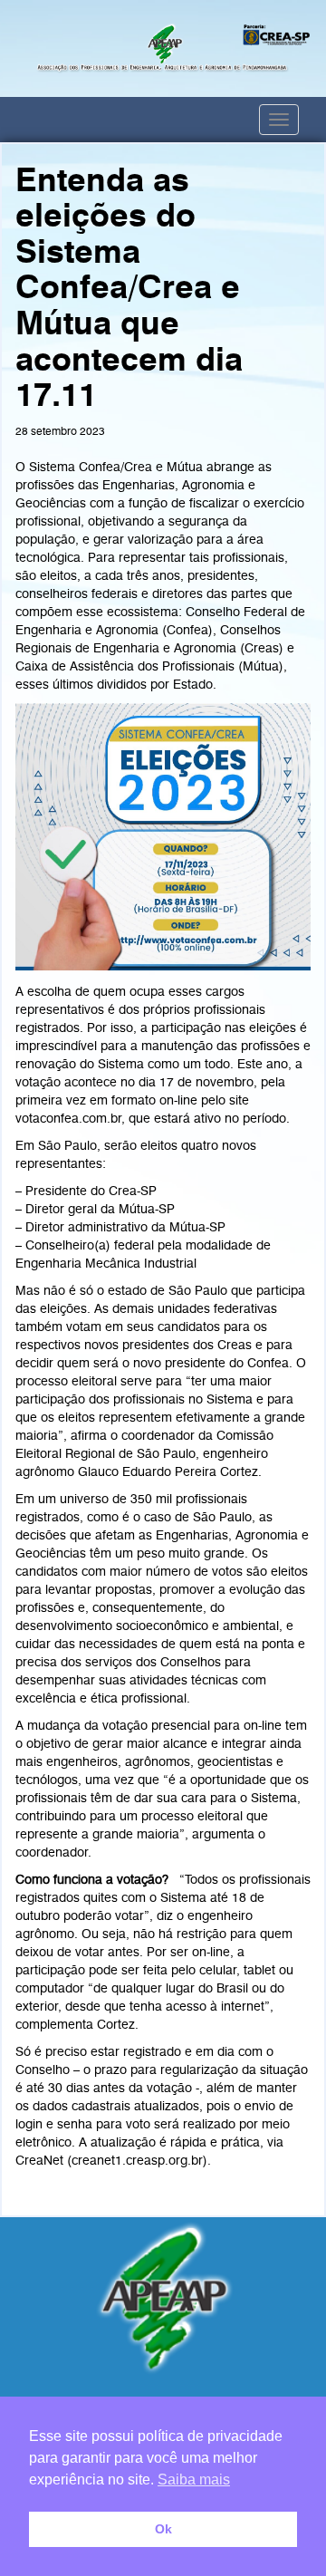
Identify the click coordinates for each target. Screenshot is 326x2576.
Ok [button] (163, 2529)
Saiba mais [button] (194, 2480)
